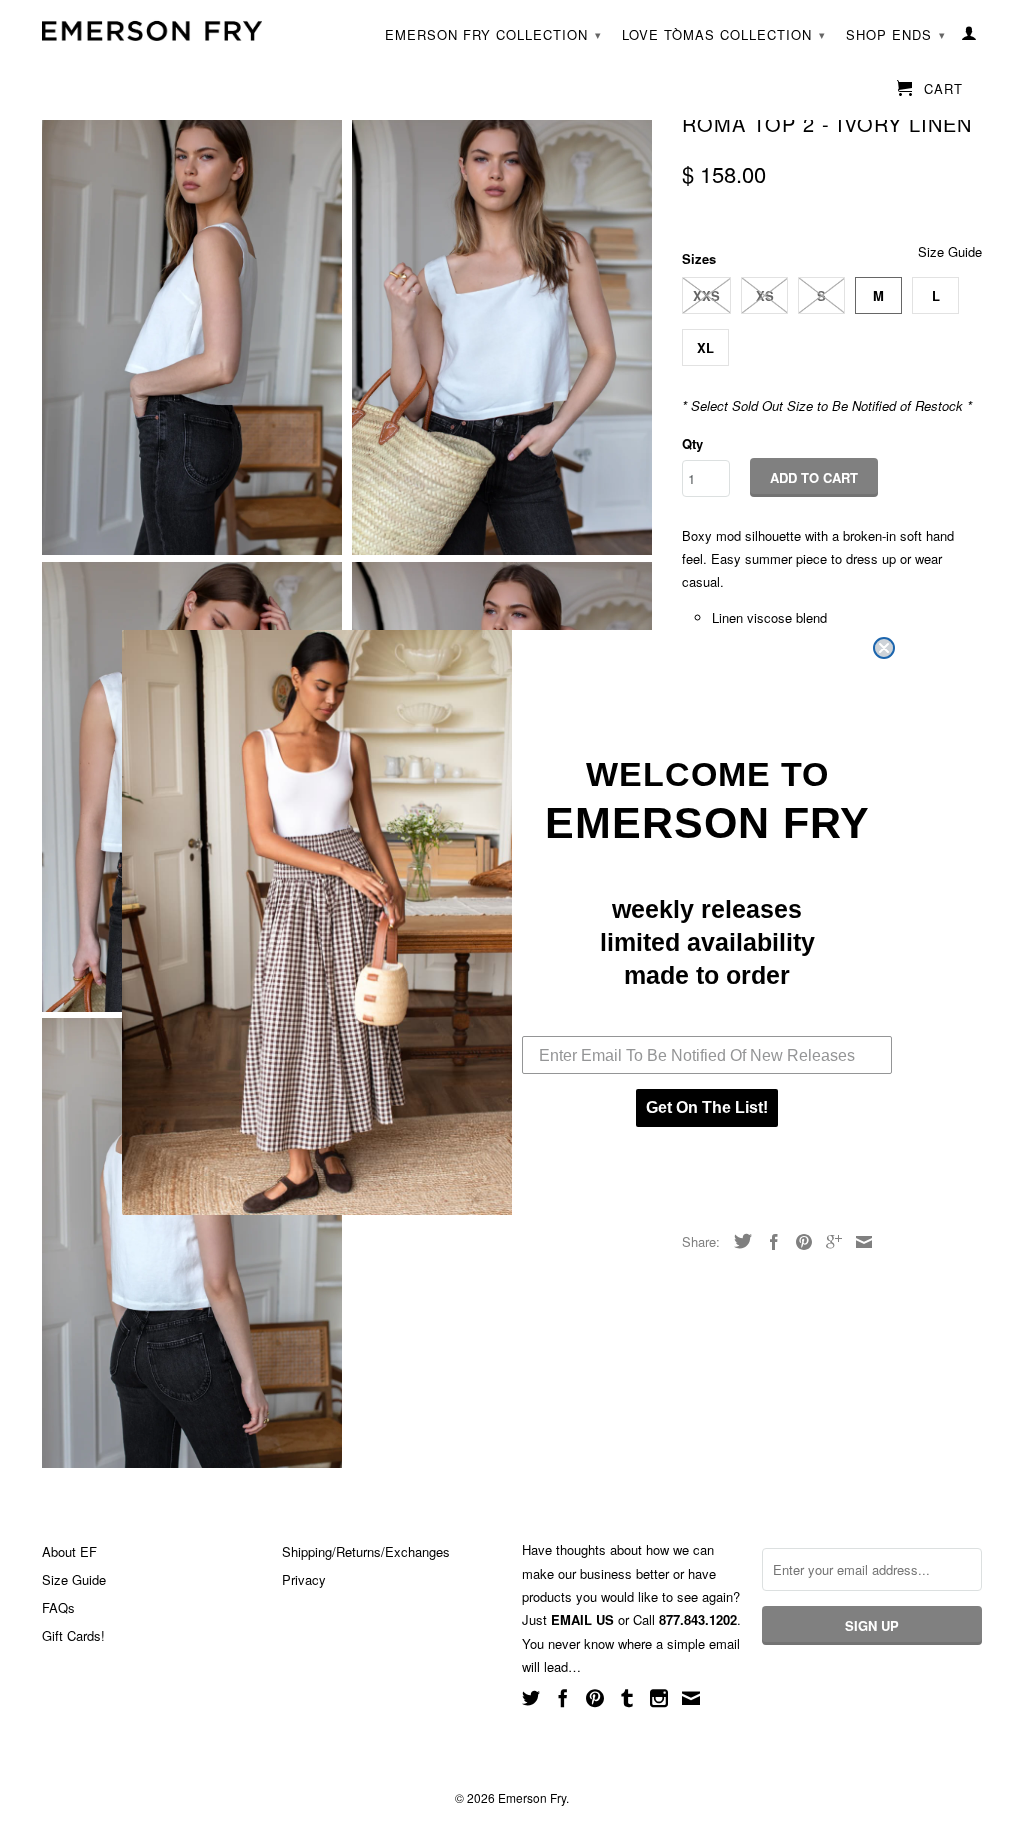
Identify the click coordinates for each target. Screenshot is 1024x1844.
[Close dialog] (884, 648)
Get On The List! (707, 1107)
